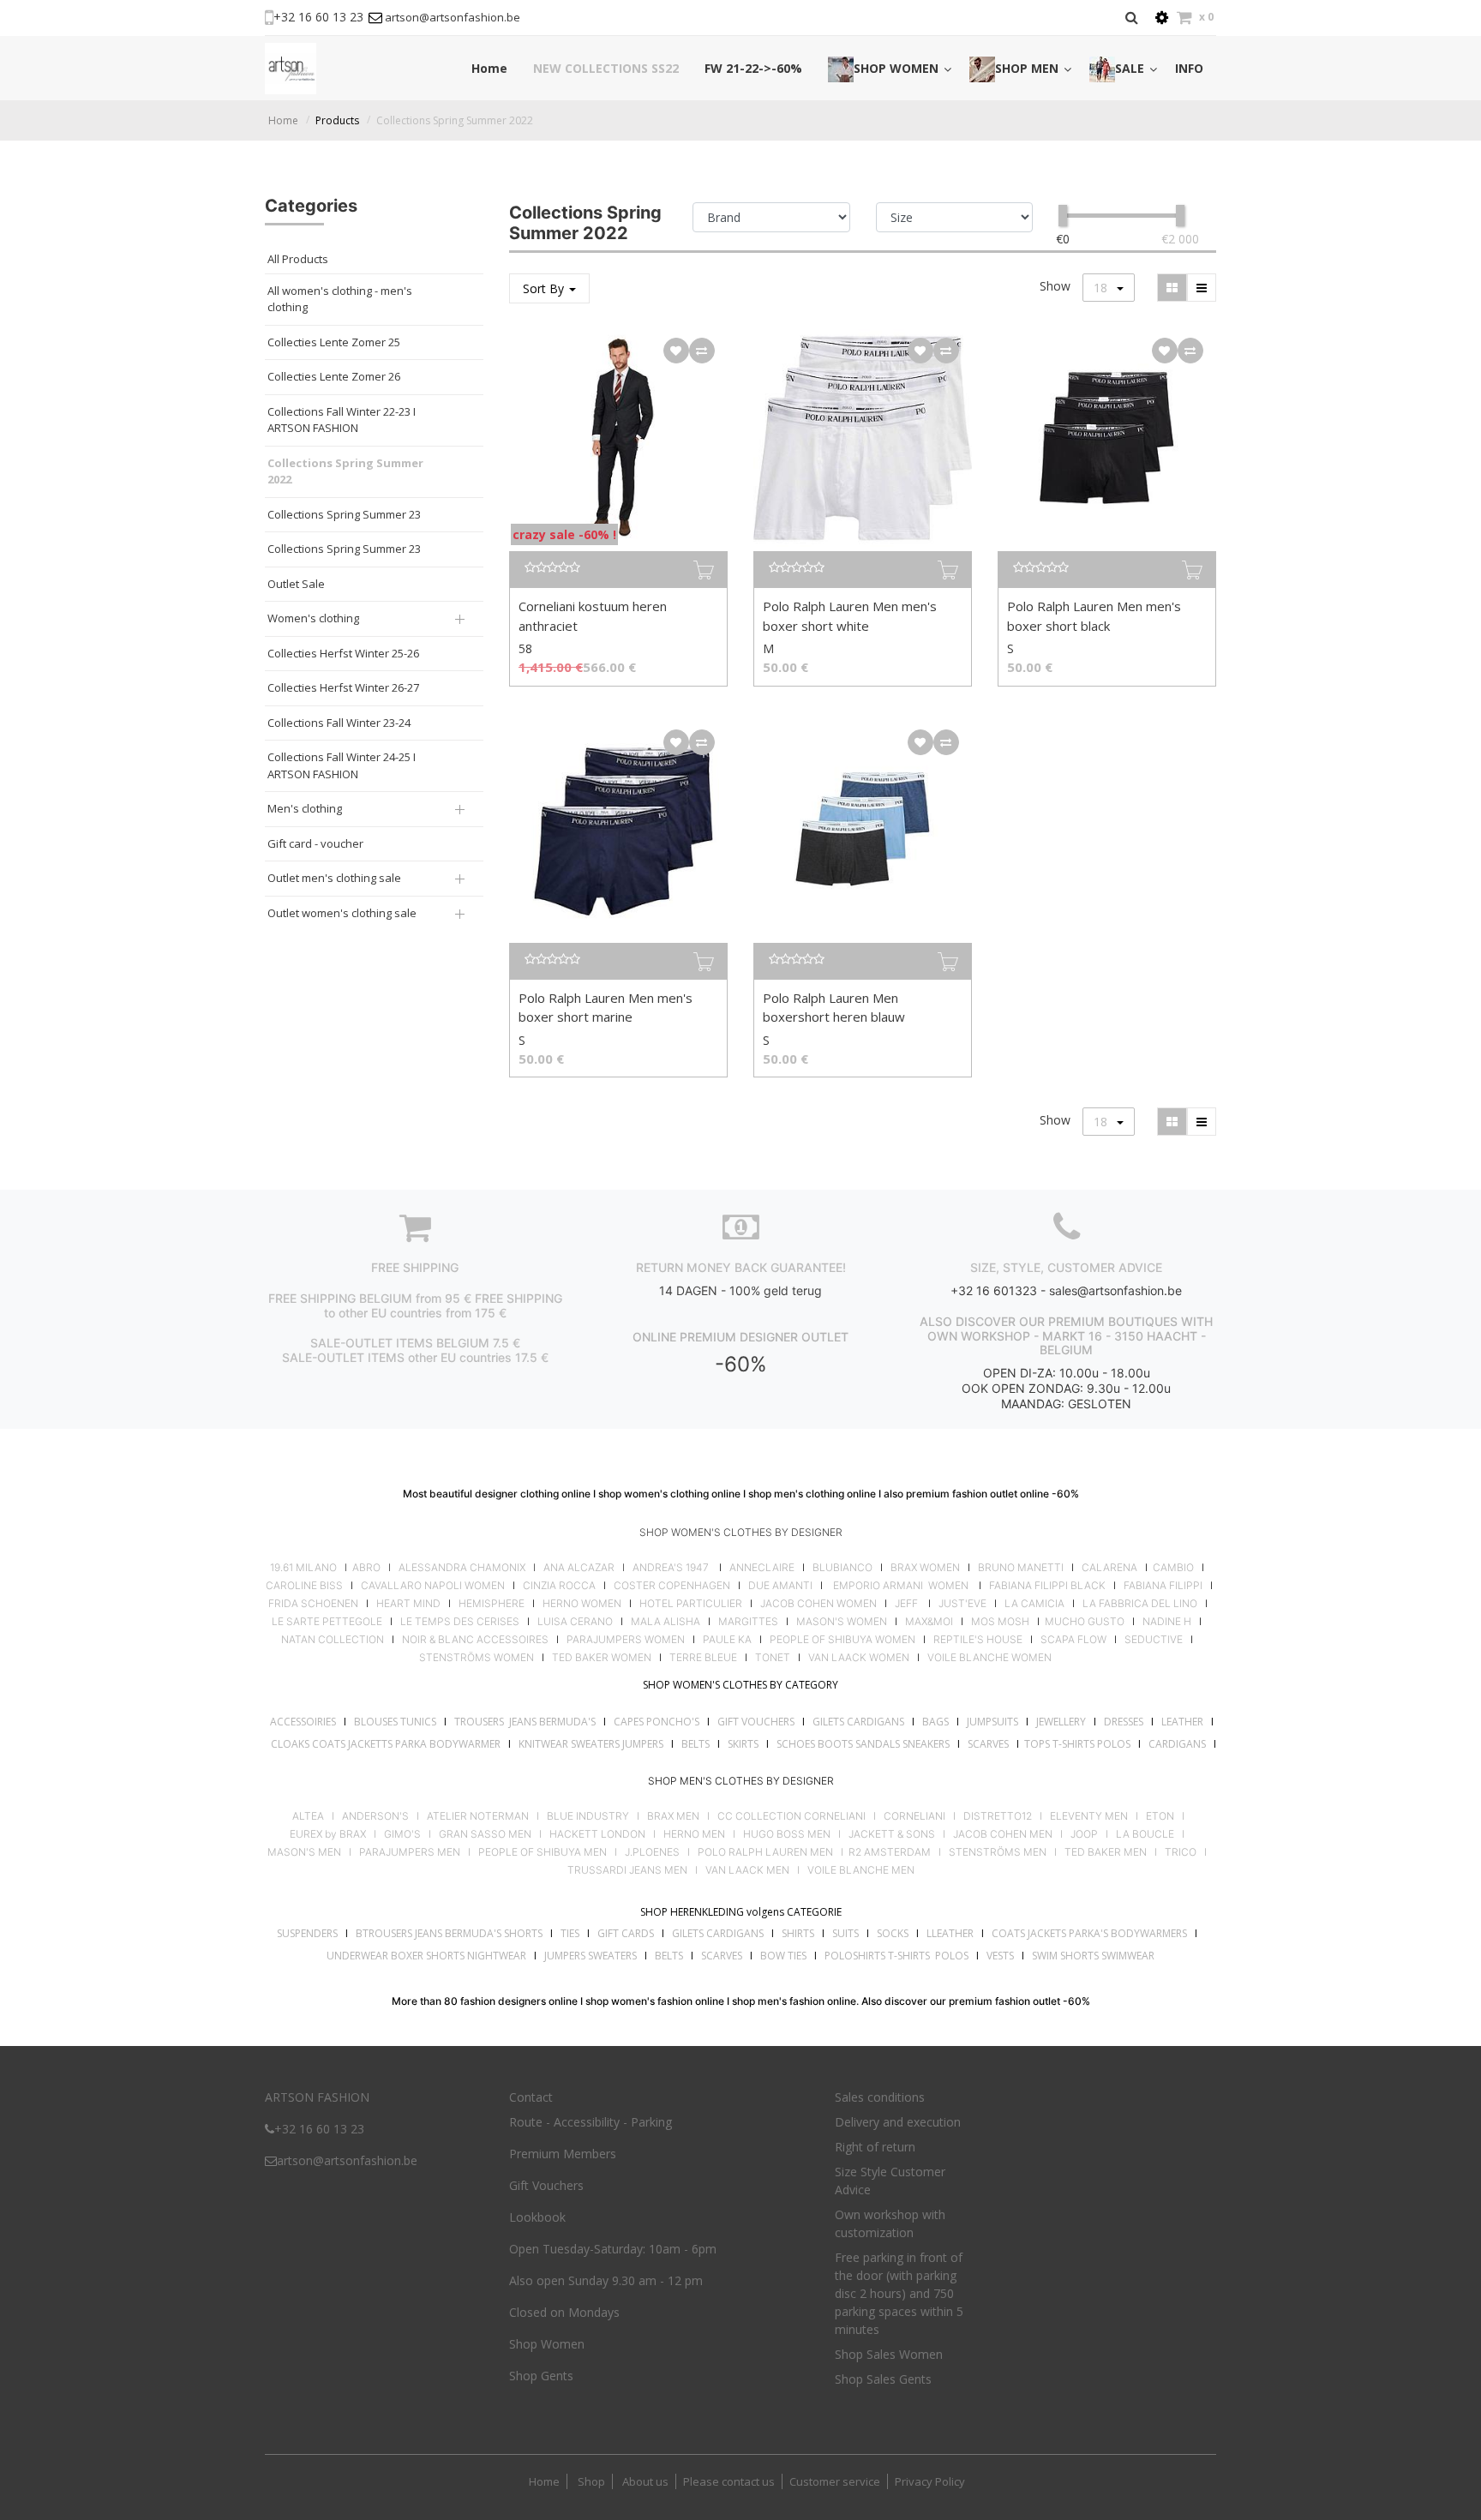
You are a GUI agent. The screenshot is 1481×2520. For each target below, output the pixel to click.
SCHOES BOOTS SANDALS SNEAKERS (863, 1744)
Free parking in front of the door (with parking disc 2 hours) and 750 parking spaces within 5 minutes (899, 2293)
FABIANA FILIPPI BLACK (1047, 1586)
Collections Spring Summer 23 (344, 514)
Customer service (835, 2481)
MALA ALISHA (666, 1622)
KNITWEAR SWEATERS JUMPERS (591, 1744)
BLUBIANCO (842, 1568)
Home (283, 120)
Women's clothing (313, 618)
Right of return (875, 2147)
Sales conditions (880, 2097)
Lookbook (537, 2217)
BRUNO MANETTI (1021, 1568)
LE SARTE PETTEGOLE (327, 1622)
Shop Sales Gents (883, 2379)
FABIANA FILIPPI (1163, 1586)
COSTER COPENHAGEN (672, 1586)
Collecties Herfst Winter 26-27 (343, 687)
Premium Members (563, 2154)
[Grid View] (1172, 288)
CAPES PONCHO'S (657, 1722)
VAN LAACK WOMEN (859, 1658)
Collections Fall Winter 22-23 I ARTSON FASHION (342, 420)
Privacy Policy (930, 2481)
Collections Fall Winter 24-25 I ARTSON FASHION (342, 765)
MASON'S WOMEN (842, 1622)
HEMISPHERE (492, 1604)
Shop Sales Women (889, 2354)
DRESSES (1124, 1722)
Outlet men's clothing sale (334, 878)
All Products (298, 259)
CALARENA (1109, 1568)
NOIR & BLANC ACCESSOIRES (475, 1640)
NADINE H (1167, 1622)
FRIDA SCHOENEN (313, 1604)
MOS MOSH (1000, 1622)
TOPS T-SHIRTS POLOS (1077, 1744)
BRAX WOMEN (925, 1568)
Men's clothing (305, 808)
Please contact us (729, 2481)
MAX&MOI (929, 1622)
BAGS (935, 1722)
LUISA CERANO (575, 1622)
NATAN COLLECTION (333, 1640)
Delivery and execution (898, 2122)
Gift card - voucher (315, 843)
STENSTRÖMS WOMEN (477, 1658)
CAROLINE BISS (304, 1586)
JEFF (906, 1604)
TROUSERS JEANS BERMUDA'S (525, 1722)
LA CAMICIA (1034, 1604)
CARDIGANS (1177, 1744)
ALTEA (308, 1816)
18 (1102, 288)
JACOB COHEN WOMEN (818, 1604)
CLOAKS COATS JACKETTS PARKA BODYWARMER (386, 1744)
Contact (531, 2097)
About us (644, 2481)
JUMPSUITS (992, 1722)
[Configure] (1162, 18)
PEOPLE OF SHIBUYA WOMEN (842, 1640)
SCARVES (988, 1744)
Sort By (545, 288)
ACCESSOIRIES (303, 1722)
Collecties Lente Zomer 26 (334, 376)
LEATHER (1182, 1722)
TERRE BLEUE (703, 1658)
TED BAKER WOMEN (602, 1658)
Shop (591, 2481)
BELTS (696, 1744)
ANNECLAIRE (762, 1568)
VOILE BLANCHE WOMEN (989, 1658)
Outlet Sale (296, 584)
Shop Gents (541, 2376)
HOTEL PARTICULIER (691, 1604)
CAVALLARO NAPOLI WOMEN (433, 1586)
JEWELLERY (1061, 1722)
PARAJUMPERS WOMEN (626, 1640)
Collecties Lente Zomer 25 (334, 342)
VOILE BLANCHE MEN (861, 1870)
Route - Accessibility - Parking (591, 2122)
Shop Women (547, 2344)
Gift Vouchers (546, 2185)
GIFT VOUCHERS (756, 1722)
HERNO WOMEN (582, 1604)
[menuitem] (489, 68)
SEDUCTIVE (1154, 1640)
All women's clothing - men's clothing (340, 299)
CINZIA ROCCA (559, 1586)
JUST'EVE (962, 1604)
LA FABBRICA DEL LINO (1140, 1604)
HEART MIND (408, 1604)
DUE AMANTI (780, 1586)
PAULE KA (727, 1640)
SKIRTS (743, 1744)
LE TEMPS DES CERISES (460, 1622)
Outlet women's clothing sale (342, 913)
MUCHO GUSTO (1083, 1622)
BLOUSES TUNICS (395, 1722)
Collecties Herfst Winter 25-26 (343, 653)
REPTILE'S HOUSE (978, 1640)
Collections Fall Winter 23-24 (339, 723)
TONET (773, 1658)
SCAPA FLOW (1073, 1640)
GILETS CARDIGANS (858, 1722)
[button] (676, 351)
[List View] (1202, 288)
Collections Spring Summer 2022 (455, 120)
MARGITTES (748, 1622)
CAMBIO (1173, 1568)
